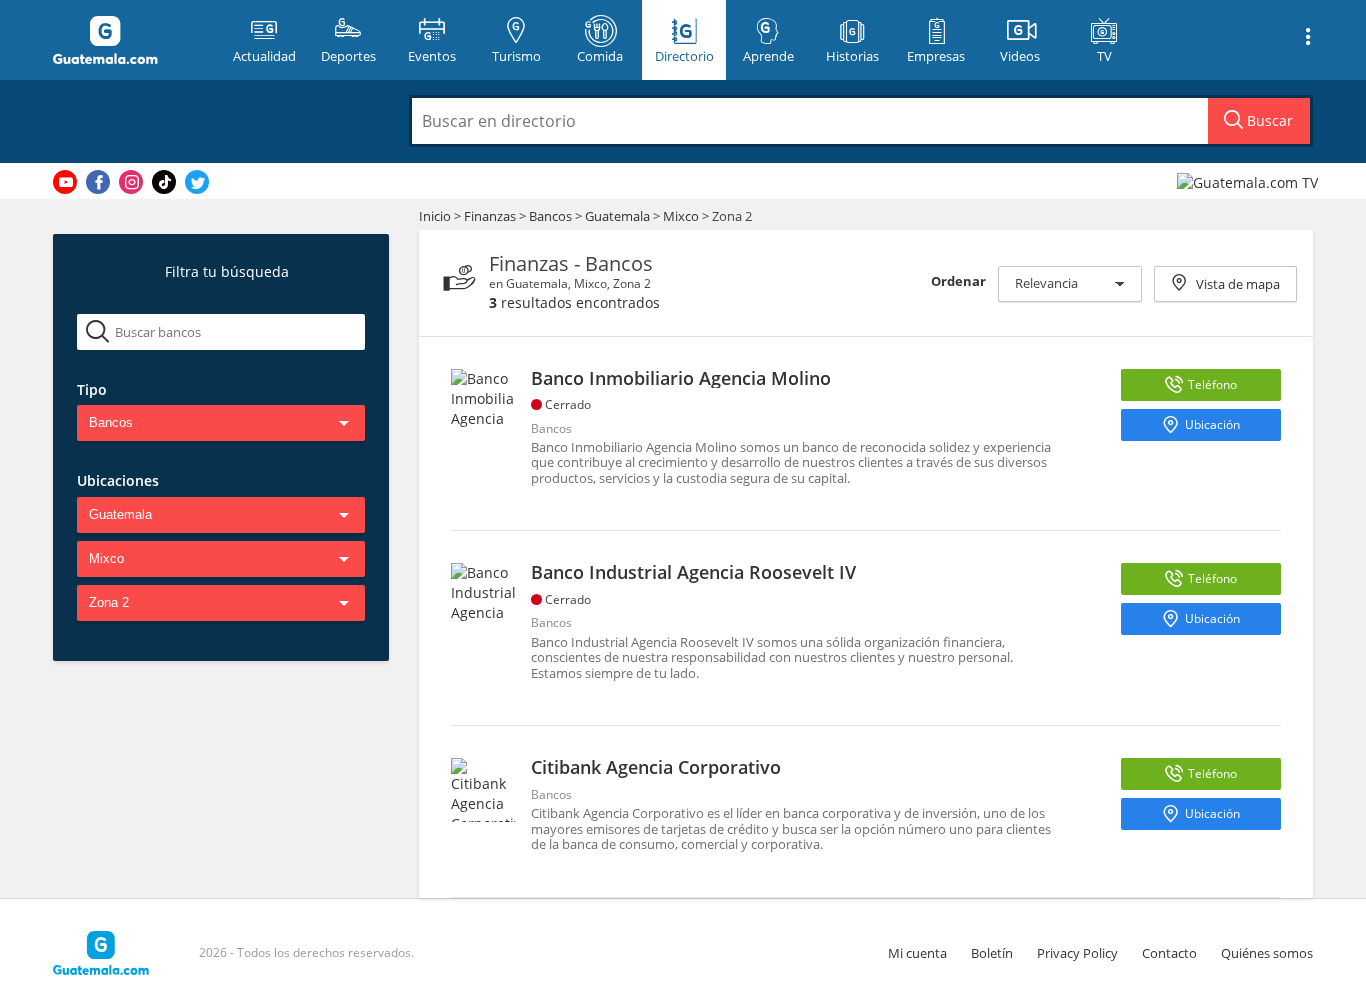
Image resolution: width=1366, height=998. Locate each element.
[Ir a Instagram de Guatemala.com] (131, 182)
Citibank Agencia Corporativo (656, 767)
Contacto (1169, 953)
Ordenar (958, 281)
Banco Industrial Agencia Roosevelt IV (693, 572)
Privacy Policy (1077, 953)
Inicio (435, 216)
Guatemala (617, 216)
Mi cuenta (917, 953)
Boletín (992, 953)
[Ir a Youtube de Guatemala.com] (65, 182)
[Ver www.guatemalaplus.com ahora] (1250, 181)
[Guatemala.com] (130, 40)
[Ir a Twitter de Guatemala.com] (197, 182)
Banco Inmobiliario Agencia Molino (681, 378)
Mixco (681, 216)
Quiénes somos (1267, 953)
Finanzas (491, 216)
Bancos (552, 216)
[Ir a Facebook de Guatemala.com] (98, 182)
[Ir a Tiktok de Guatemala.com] (164, 182)
